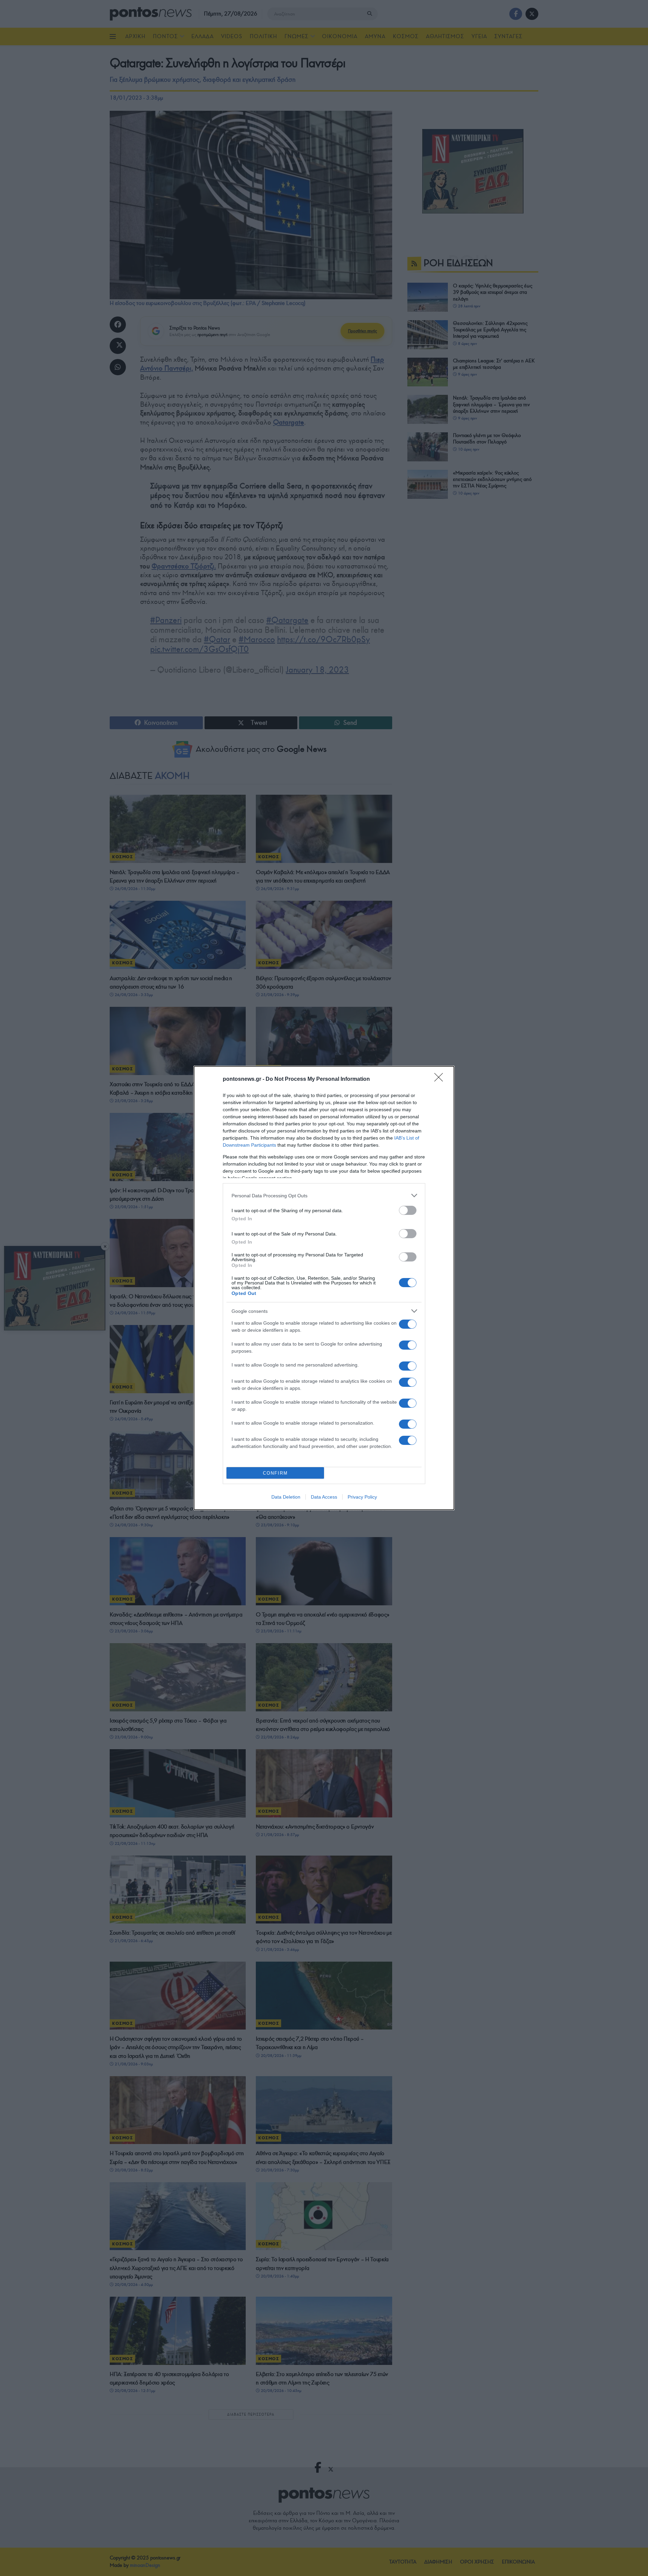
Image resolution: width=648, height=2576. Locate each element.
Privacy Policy (362, 1497)
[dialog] (324, 1288)
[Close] (441, 1079)
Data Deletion (286, 1497)
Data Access (324, 1497)
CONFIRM (275, 1473)
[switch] (408, 1210)
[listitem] (324, 1195)
